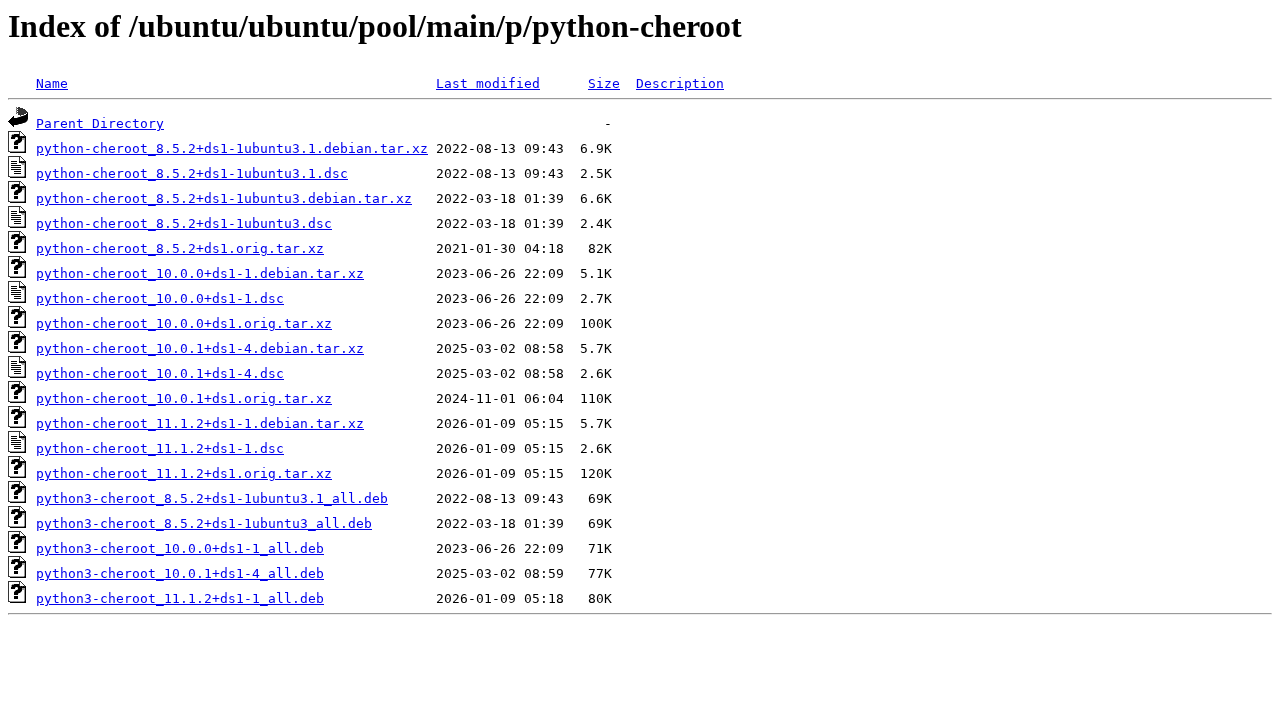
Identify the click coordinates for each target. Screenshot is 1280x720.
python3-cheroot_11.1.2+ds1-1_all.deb (180, 598)
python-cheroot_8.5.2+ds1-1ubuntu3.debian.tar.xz (224, 198)
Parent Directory (100, 123)
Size (604, 83)
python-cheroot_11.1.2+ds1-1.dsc (160, 448)
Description (680, 83)
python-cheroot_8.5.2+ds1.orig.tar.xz (180, 248)
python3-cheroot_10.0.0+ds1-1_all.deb (180, 548)
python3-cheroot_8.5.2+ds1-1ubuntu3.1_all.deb (212, 498)
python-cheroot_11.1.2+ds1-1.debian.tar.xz (200, 423)
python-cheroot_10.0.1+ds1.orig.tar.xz (184, 398)
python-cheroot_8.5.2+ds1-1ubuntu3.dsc (184, 223)
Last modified (488, 83)
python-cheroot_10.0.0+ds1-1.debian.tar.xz (200, 273)
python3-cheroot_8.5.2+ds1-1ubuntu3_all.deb (204, 523)
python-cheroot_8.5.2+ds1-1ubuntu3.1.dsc (192, 173)
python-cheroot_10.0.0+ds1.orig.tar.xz (184, 323)
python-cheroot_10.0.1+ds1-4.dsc (160, 373)
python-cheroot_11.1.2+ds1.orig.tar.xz (184, 473)
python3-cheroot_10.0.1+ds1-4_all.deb (180, 573)
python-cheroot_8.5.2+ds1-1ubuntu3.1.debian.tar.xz (232, 148)
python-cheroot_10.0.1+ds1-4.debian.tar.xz (200, 348)
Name (52, 83)
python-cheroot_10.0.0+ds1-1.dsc (160, 298)
